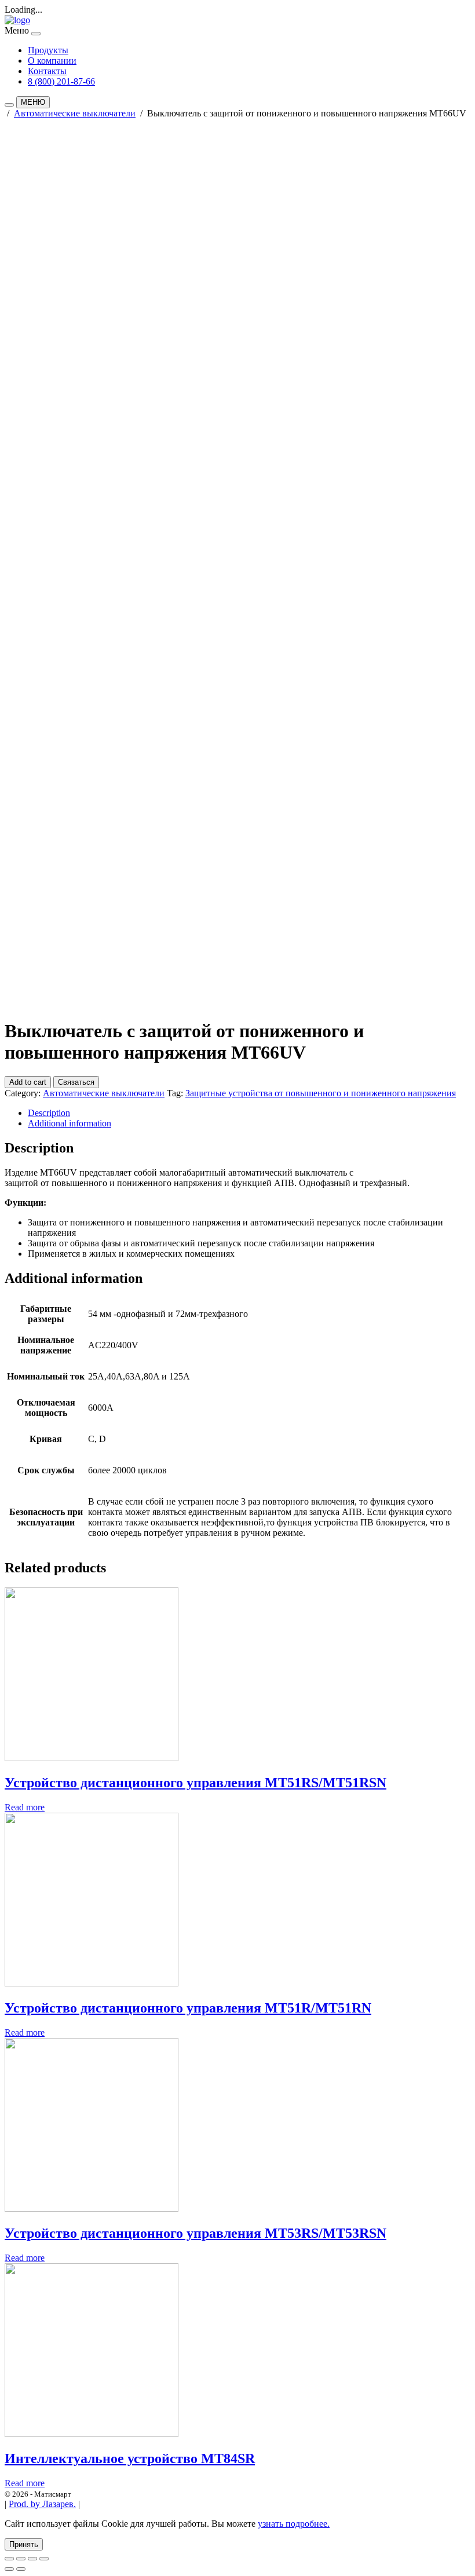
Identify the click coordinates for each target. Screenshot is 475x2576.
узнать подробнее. (294, 2524)
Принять (24, 2544)
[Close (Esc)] (9, 2559)
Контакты (47, 71)
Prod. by (42, 2504)
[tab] (249, 1113)
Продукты (48, 50)
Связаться (76, 1082)
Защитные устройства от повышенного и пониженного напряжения (321, 1093)
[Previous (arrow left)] (9, 2569)
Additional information (70, 1123)
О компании (52, 61)
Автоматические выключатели (75, 113)
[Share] (21, 2559)
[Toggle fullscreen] (32, 2559)
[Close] (36, 34)
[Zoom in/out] (44, 2559)
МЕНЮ (33, 102)
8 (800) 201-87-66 (61, 81)
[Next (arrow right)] (21, 2569)
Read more (25, 1807)
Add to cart (28, 1082)
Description (49, 1113)
